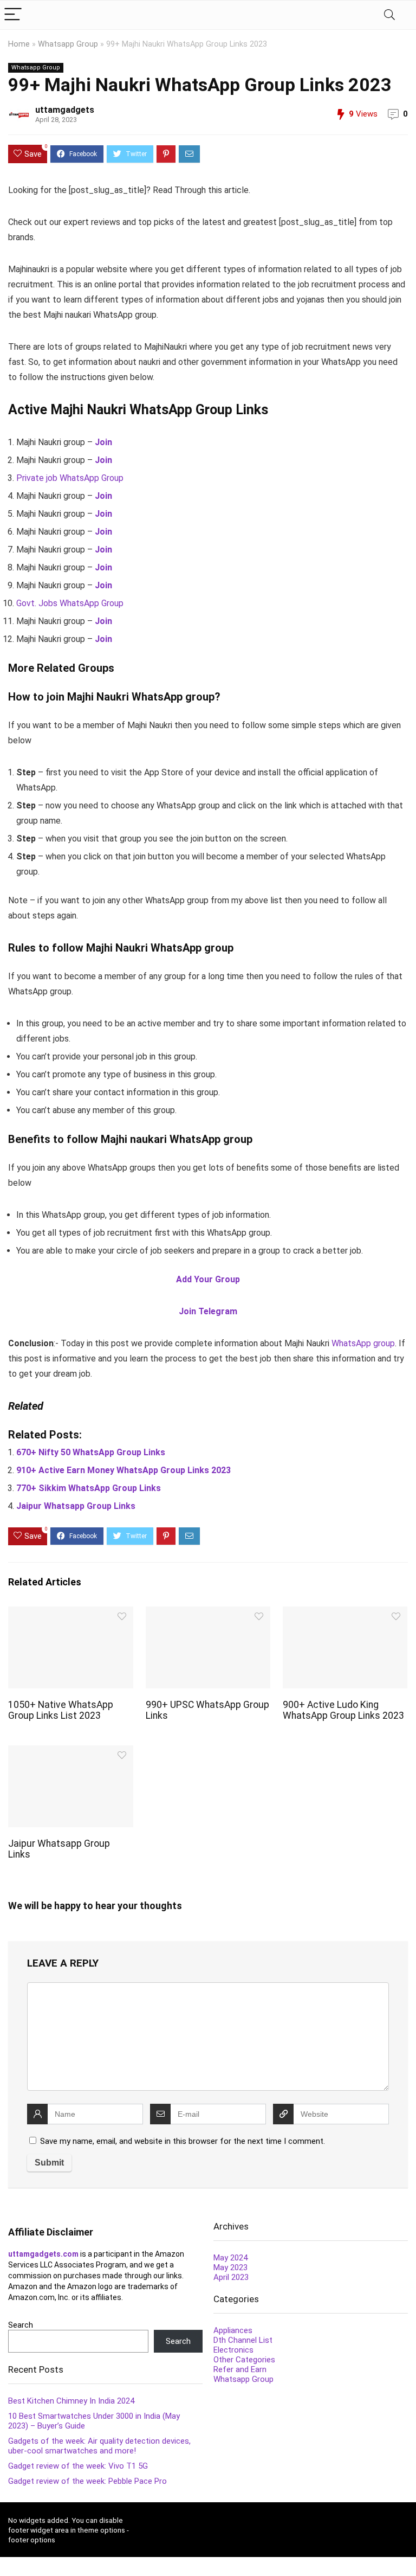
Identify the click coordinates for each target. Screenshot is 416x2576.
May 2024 (230, 2258)
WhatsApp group (363, 1343)
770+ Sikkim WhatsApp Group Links (89, 1488)
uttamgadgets (65, 110)
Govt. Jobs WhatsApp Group (70, 603)
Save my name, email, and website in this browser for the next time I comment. (183, 2141)
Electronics (233, 2350)
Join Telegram (208, 1311)
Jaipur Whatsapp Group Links (76, 1506)
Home (19, 44)
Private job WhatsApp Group (70, 478)
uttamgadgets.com (43, 2254)
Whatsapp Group (68, 44)
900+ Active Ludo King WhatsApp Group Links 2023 (343, 1710)
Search (21, 2325)
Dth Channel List (243, 2340)
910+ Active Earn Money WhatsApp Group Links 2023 (123, 1470)
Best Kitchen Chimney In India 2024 (71, 2401)
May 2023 (230, 2267)
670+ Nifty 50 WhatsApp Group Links (91, 1452)
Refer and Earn (240, 2369)
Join (103, 442)
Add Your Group (208, 1279)
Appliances (233, 2330)
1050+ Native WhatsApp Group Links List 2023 (61, 1710)
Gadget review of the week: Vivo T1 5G (78, 2466)
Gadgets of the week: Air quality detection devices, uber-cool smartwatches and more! (99, 2446)
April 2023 (231, 2277)
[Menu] (13, 15)
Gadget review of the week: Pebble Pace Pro (87, 2481)
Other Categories (244, 2360)
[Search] (389, 15)
